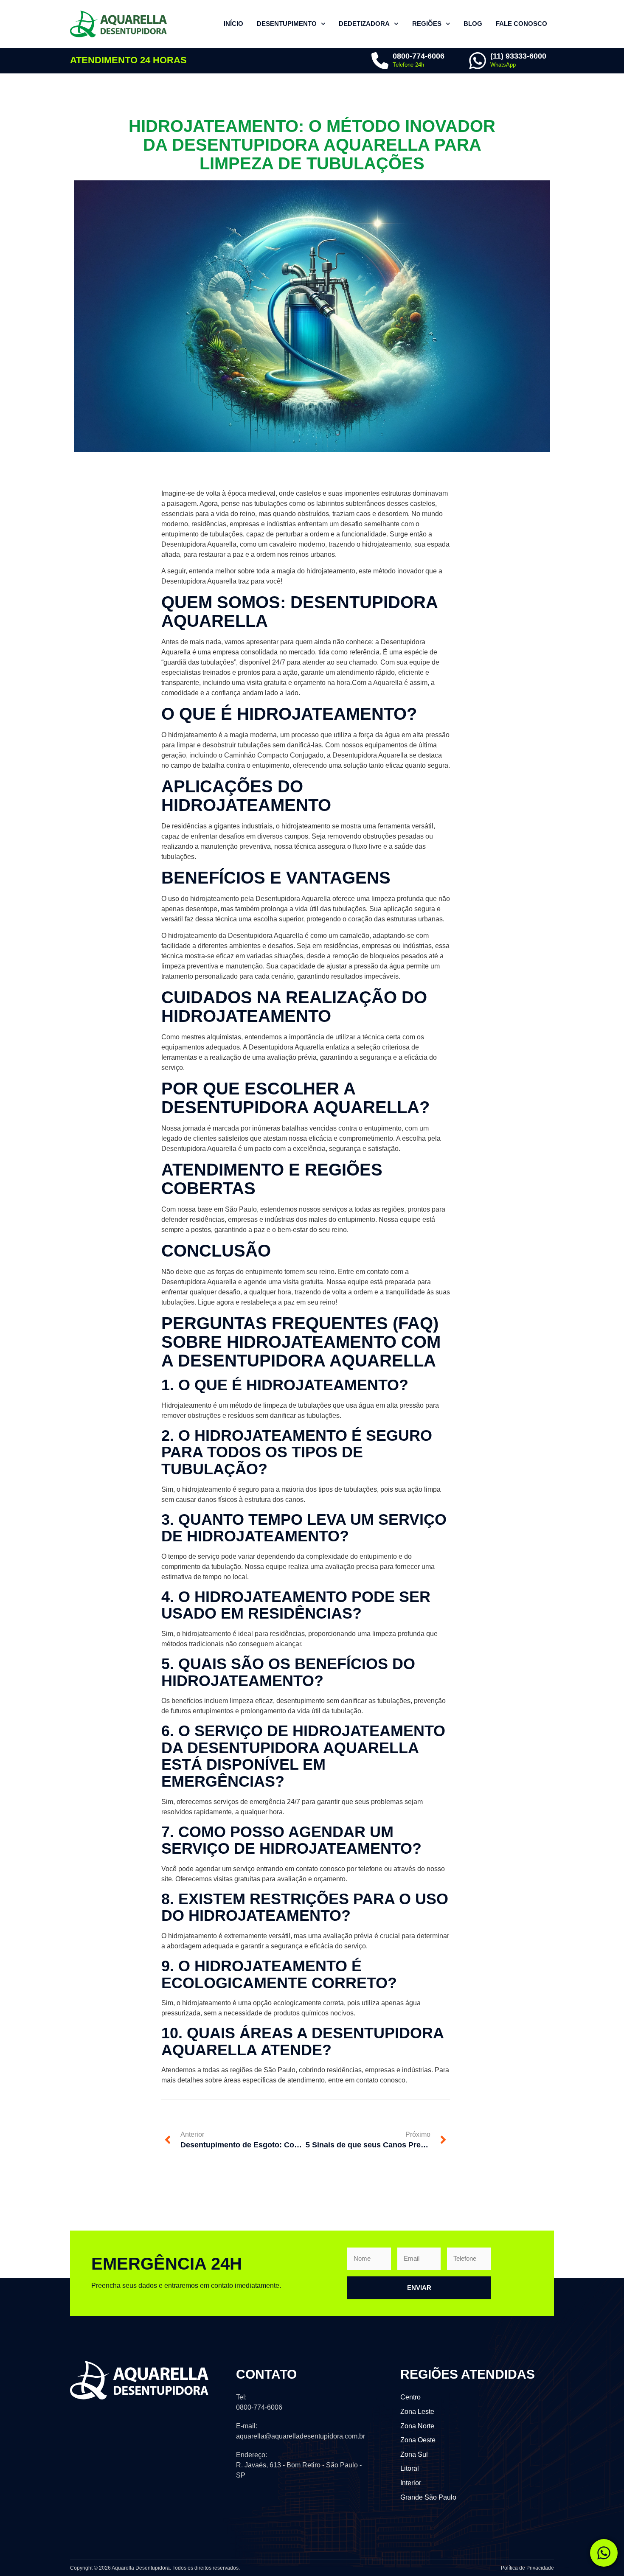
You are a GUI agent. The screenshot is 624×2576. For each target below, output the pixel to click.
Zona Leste (417, 2412)
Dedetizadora (364, 24)
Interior (411, 2483)
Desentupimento (287, 24)
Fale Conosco (521, 24)
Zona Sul (414, 2454)
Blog (473, 24)
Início (233, 24)
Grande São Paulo (428, 2497)
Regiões (427, 24)
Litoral (410, 2468)
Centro (410, 2397)
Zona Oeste (418, 2440)
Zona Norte (417, 2426)
